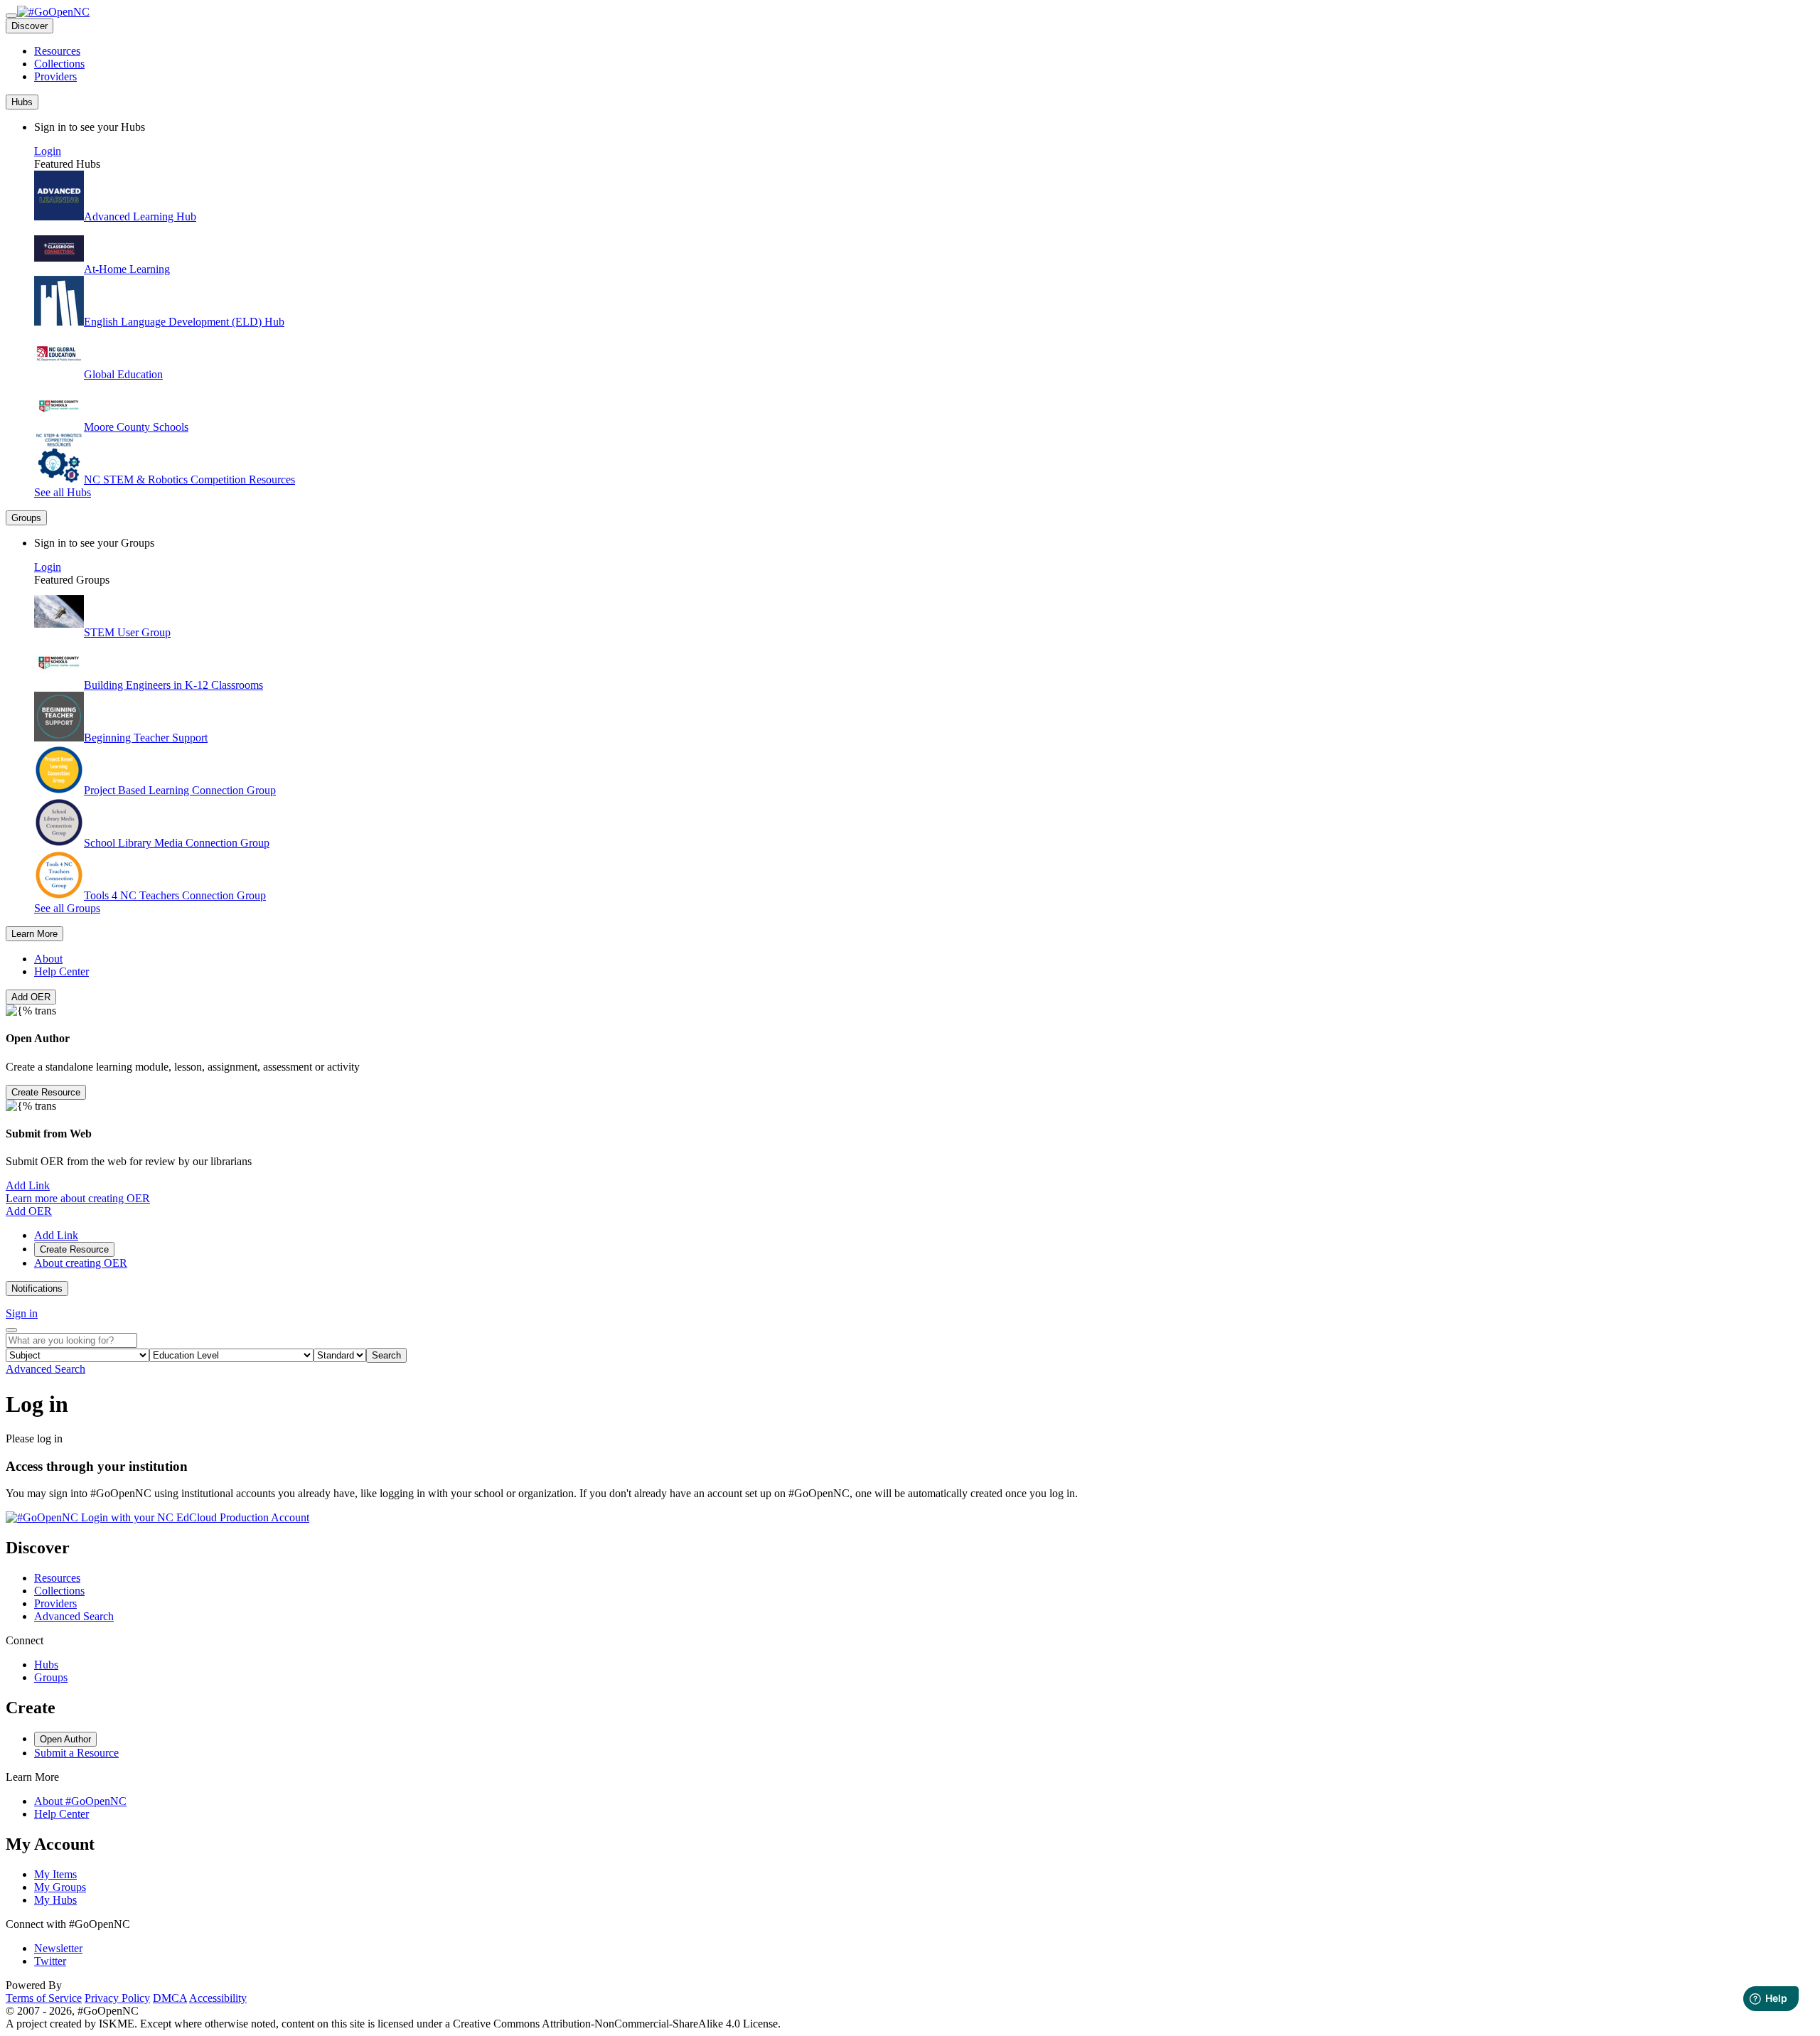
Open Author (65, 1739)
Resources (57, 51)
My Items (55, 1874)
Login (48, 151)
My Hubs (55, 1900)
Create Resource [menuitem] (74, 1249)
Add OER (31, 997)
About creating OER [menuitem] (81, 1263)
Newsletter (58, 1948)
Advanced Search (45, 1369)
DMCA (170, 1998)
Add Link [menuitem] (56, 1235)
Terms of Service (44, 1998)
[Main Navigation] (11, 16)
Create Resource (46, 1092)
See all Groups (67, 908)
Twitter (50, 1961)
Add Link (28, 1185)
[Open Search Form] (11, 1330)
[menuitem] (924, 51)
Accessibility (218, 1998)
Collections (59, 64)
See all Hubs (63, 492)
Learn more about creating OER (78, 1198)
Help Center (61, 971)
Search (386, 1355)
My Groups (60, 1887)
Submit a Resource (76, 1753)
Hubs (46, 1665)
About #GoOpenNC (80, 1801)
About (48, 959)
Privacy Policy (117, 1998)
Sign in (22, 1313)
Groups (51, 1677)
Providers (55, 76)
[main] (910, 1458)
